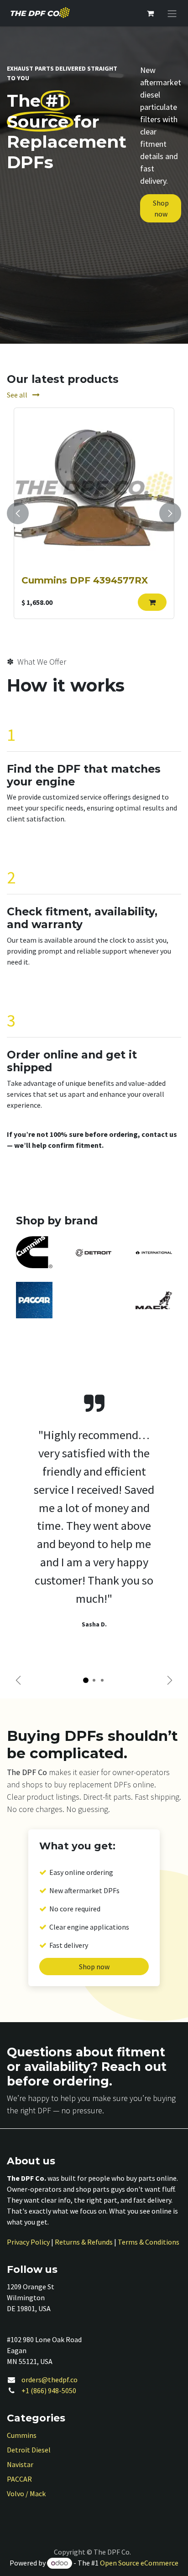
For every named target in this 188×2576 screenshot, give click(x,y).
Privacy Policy (28, 2242)
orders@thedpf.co (50, 2380)
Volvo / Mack (26, 2493)
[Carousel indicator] (86, 1680)
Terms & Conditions (149, 2242)
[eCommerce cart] (150, 13)
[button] (152, 602)
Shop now (161, 208)
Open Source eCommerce (139, 2563)
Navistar (20, 2464)
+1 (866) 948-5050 (49, 2390)
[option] (94, 513)
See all (18, 395)
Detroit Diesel (29, 2450)
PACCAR (19, 2479)
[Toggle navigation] (172, 13)
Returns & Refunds (84, 2242)
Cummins (22, 2435)
